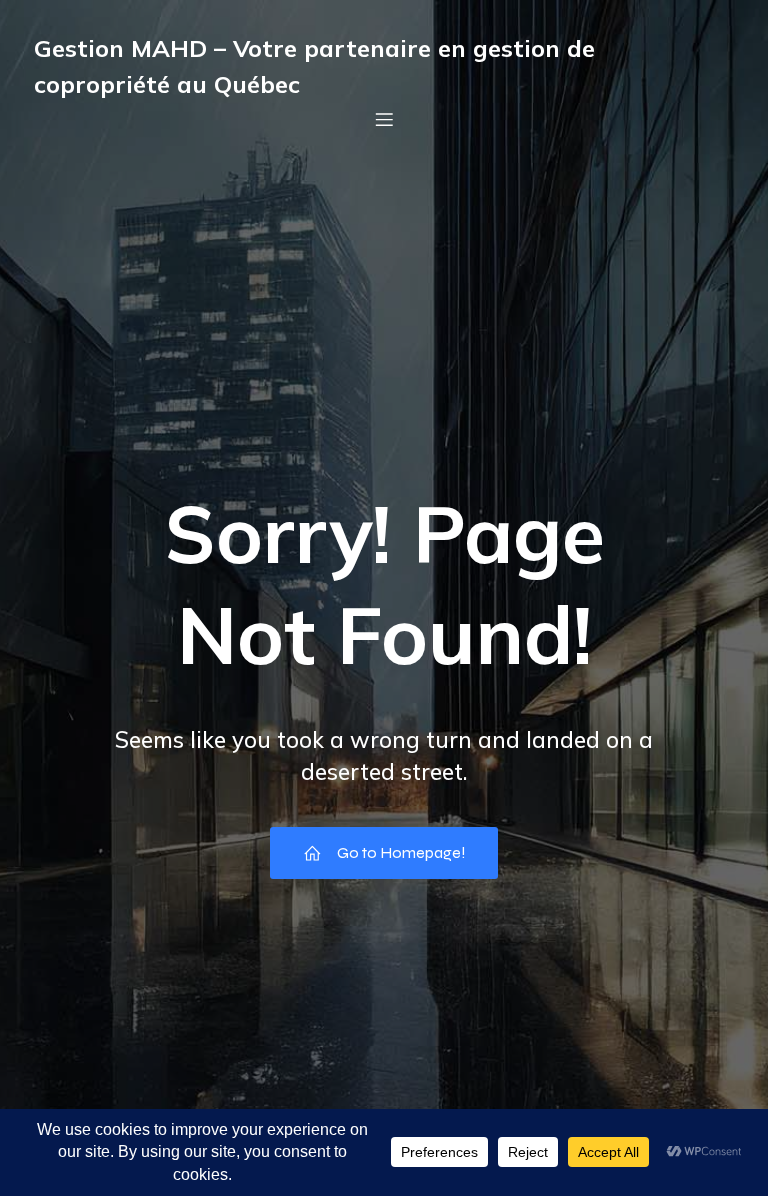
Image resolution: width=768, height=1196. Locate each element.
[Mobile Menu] (384, 119)
